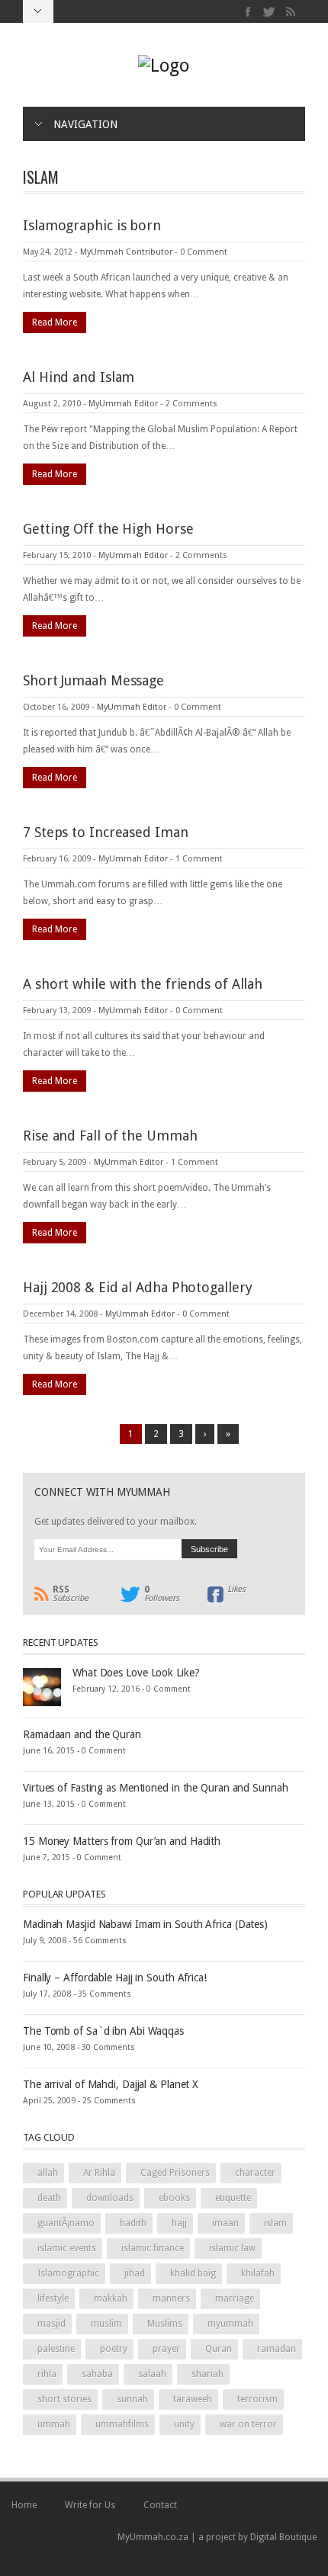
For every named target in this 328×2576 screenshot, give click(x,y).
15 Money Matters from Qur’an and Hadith (122, 1841)
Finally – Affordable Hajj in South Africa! (115, 1978)
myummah (230, 2324)
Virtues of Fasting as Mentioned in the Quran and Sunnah (156, 1788)
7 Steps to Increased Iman (106, 832)
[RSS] (290, 12)
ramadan (277, 2349)
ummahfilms (122, 2424)
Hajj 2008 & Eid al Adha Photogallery (137, 1287)
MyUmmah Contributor (126, 252)
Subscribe (71, 1594)
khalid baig (193, 2273)
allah (48, 2173)
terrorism (257, 2399)
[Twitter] (270, 12)
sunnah (132, 2399)
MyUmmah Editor (123, 404)
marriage (235, 2299)
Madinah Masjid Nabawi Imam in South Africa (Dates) (145, 1924)
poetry (114, 2349)
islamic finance (153, 2248)
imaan (225, 2223)
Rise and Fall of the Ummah (110, 1136)
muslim (106, 2324)
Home (24, 2505)
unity (184, 2424)
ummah (54, 2424)
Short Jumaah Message (93, 680)
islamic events (67, 2248)
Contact (160, 2505)
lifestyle (53, 2299)
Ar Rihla (99, 2173)
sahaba (97, 2374)
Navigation (85, 124)
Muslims (165, 2324)
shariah (207, 2374)
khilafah (258, 2273)
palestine (56, 2349)
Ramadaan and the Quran (82, 1734)
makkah (111, 2299)
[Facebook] (248, 12)
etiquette (233, 2198)
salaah (152, 2374)
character (255, 2173)
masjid (51, 2324)
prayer (166, 2349)
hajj (179, 2223)
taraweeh (193, 2399)
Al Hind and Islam (79, 377)
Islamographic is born (92, 225)
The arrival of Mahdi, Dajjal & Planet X (111, 2084)
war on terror (248, 2424)
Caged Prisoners (175, 2173)
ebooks (174, 2198)
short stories (64, 2399)
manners (171, 2299)
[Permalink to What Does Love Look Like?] (42, 1686)
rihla (47, 2374)
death (49, 2198)
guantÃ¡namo (66, 2223)
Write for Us (90, 2505)
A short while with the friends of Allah (143, 984)
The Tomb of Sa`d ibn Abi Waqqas (103, 2031)
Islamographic (68, 2273)
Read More (55, 322)
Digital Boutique (283, 2537)
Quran (219, 2349)
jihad (135, 2273)
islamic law (232, 2248)
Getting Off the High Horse (108, 529)
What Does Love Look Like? (136, 1673)
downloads (110, 2198)
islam (275, 2223)
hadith (133, 2223)
